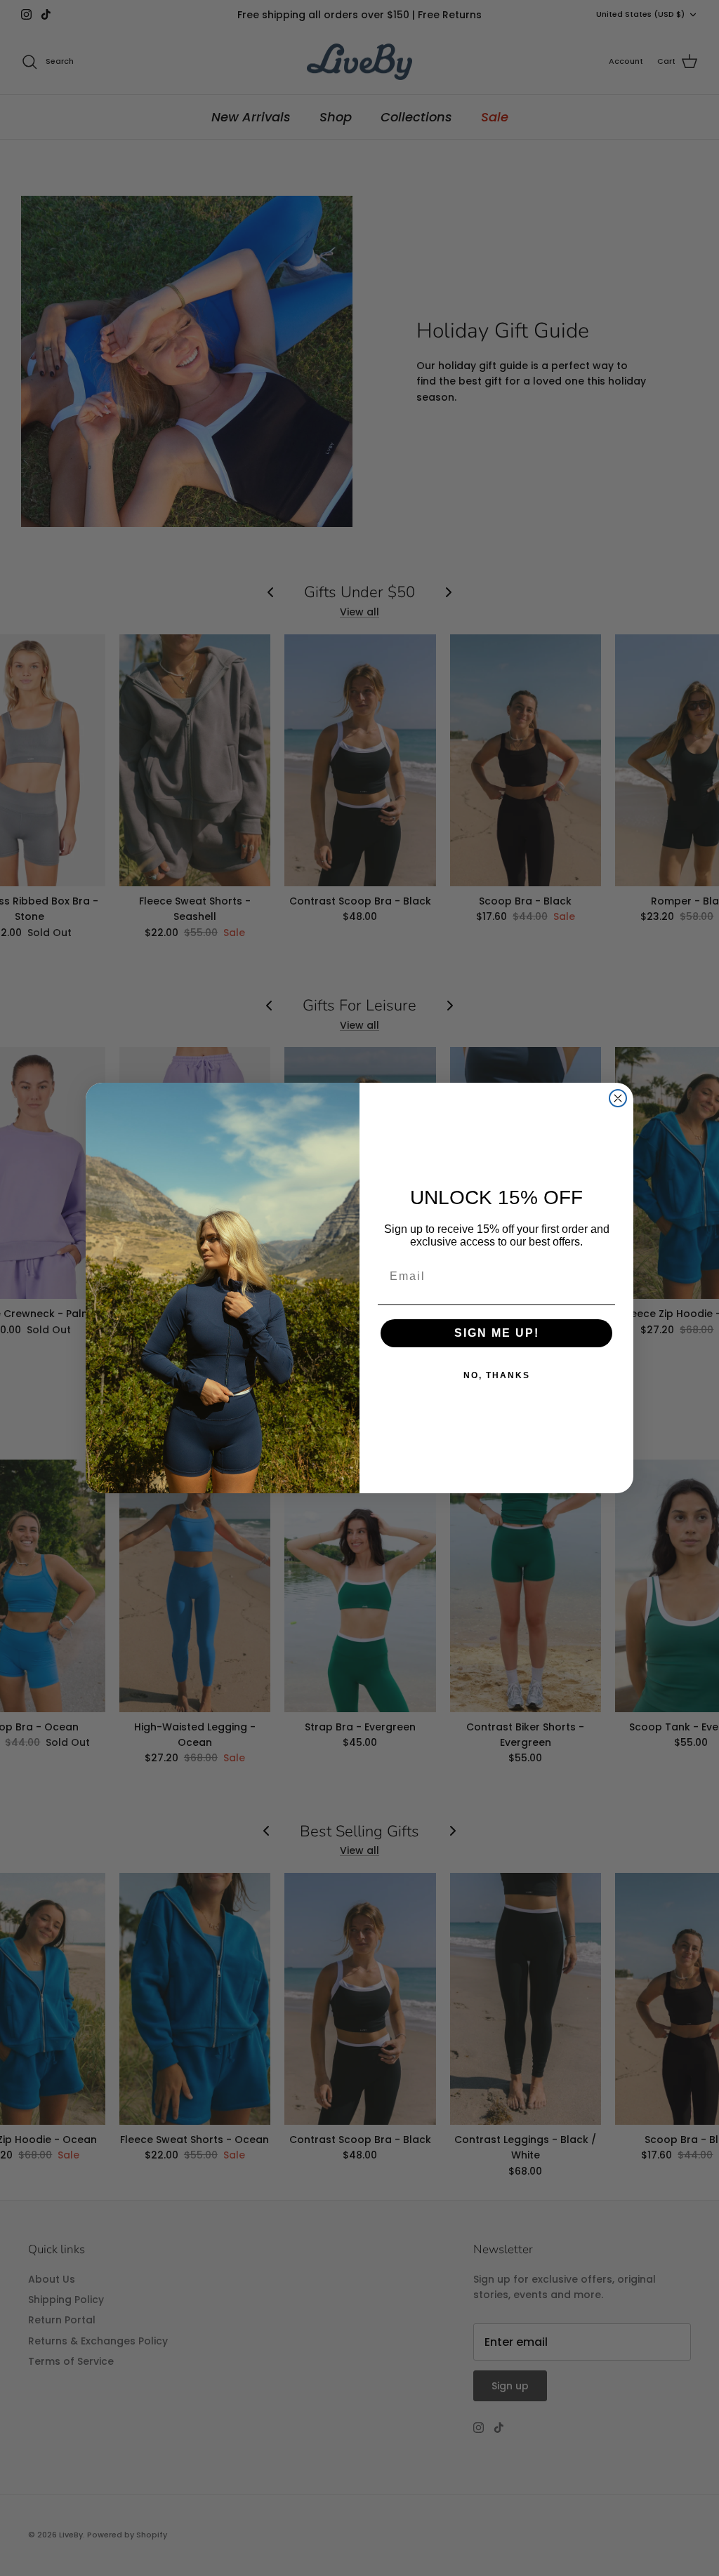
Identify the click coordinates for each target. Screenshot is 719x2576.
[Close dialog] (618, 1098)
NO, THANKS (497, 1375)
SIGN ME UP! (497, 1333)
